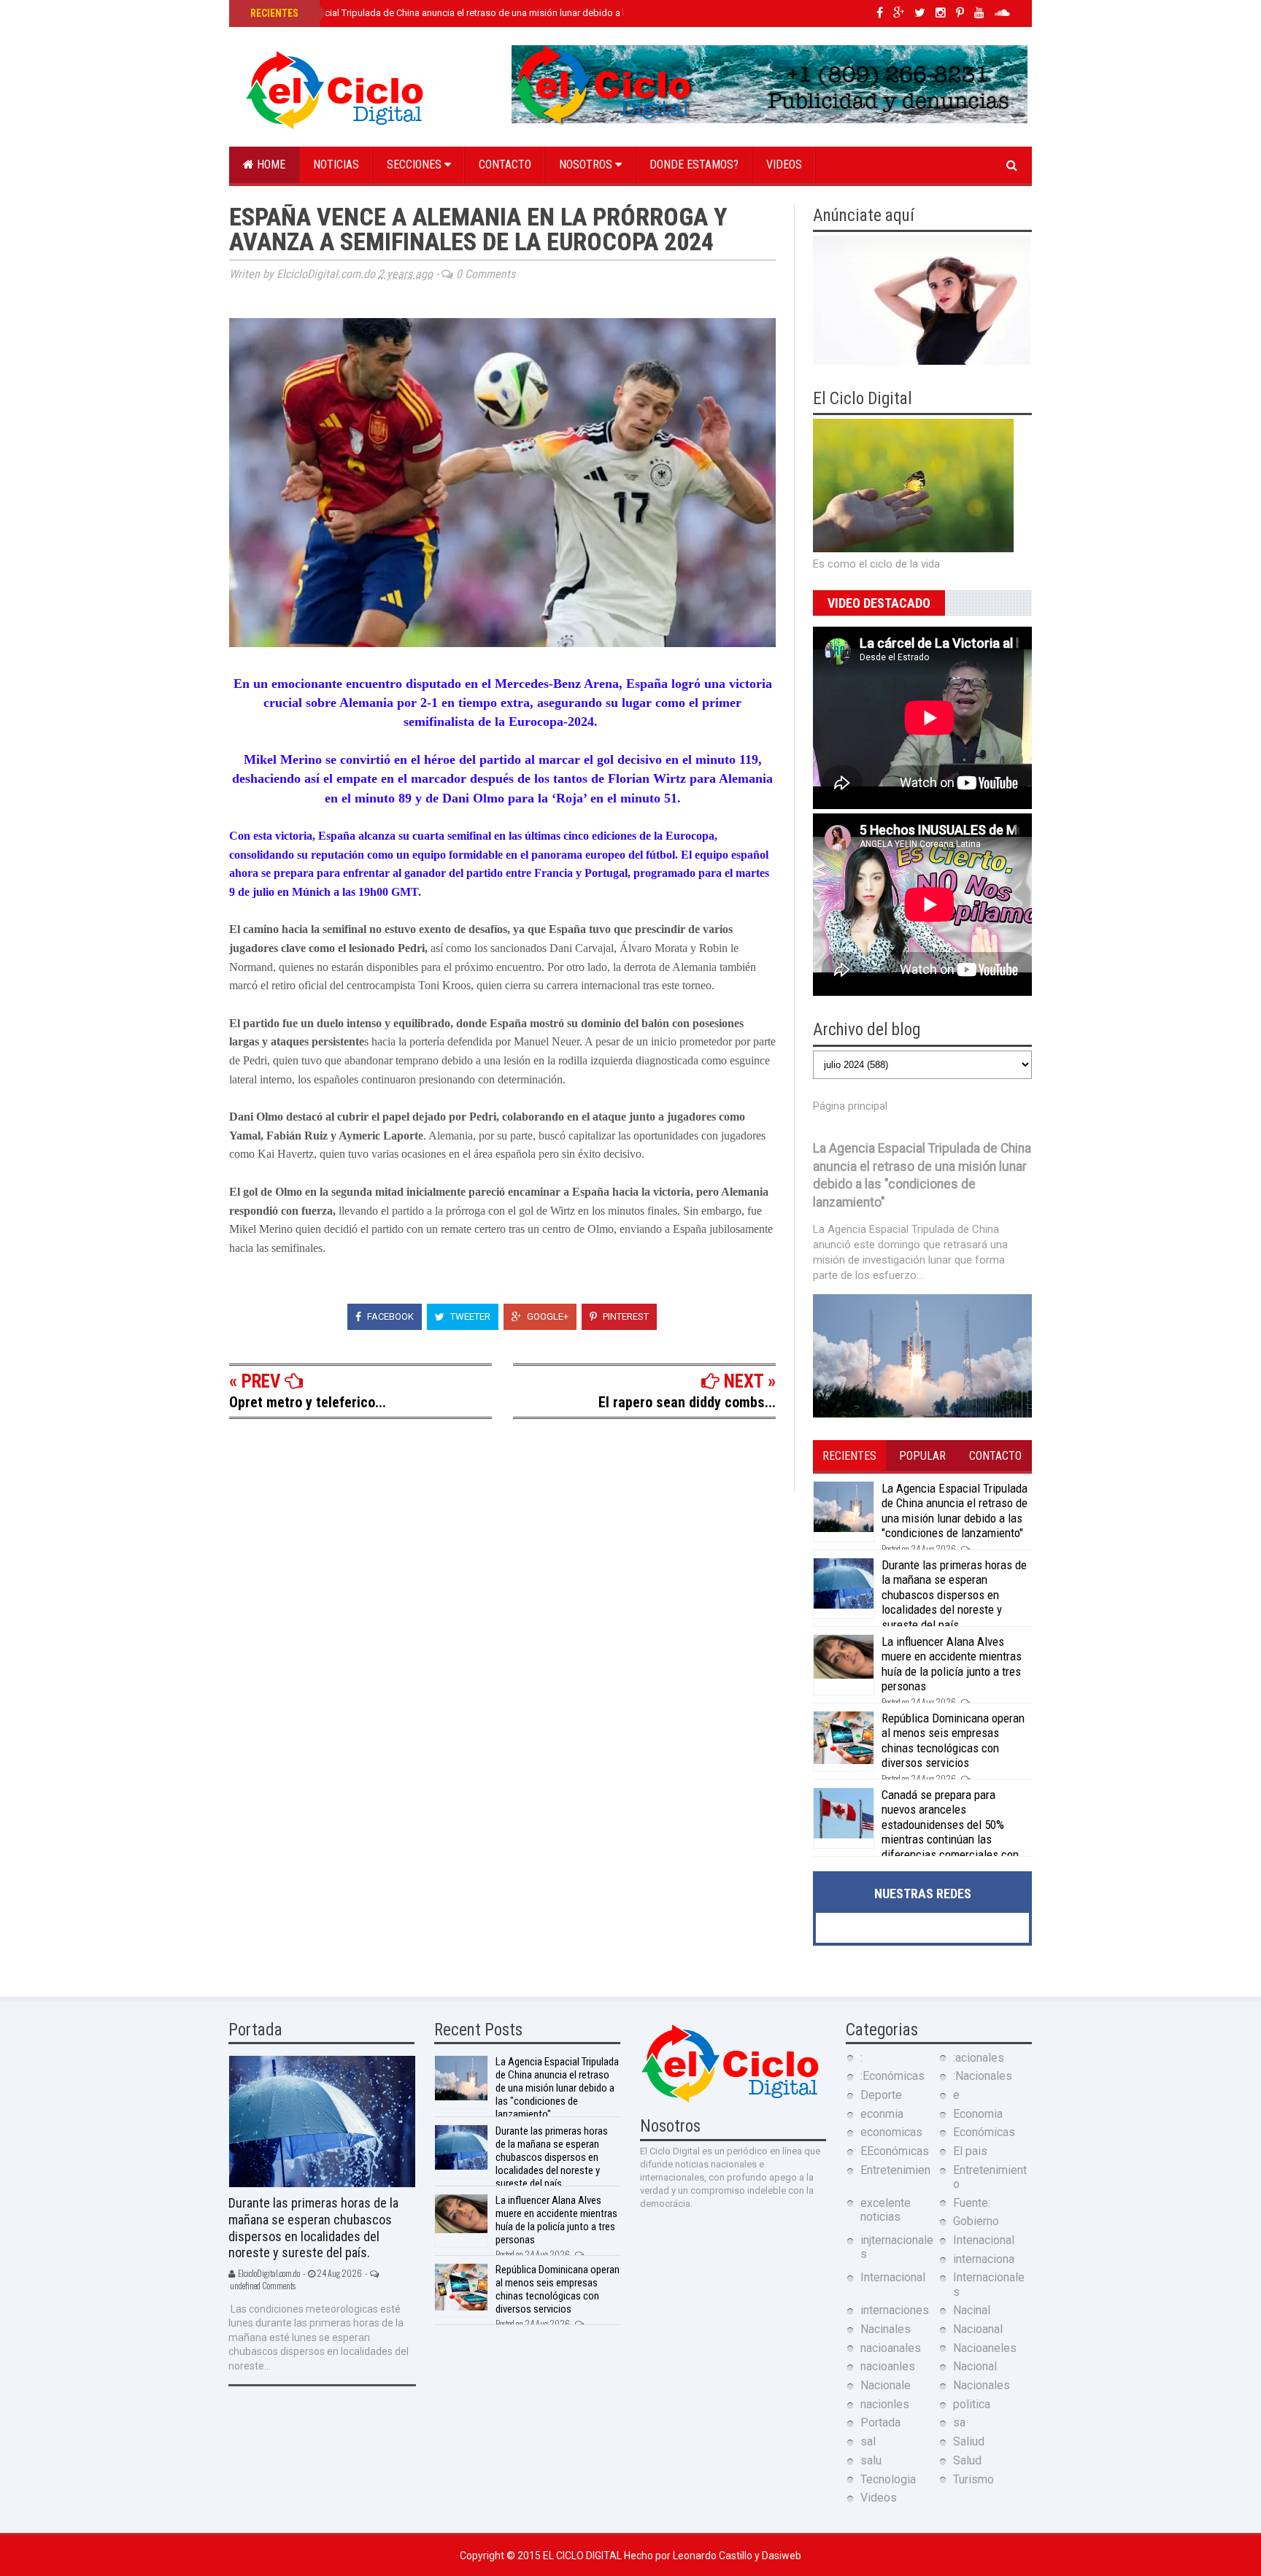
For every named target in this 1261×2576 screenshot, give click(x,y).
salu (871, 2460)
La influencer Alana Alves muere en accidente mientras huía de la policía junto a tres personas (952, 1664)
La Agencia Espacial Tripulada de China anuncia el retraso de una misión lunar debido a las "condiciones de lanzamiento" (505, 13)
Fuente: (972, 2203)
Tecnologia (888, 2479)
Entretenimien (895, 2170)
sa (959, 2422)
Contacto (505, 165)
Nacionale (886, 2385)
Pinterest (625, 1316)
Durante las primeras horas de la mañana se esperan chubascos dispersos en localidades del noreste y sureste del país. (954, 1595)
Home (270, 165)
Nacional (975, 2366)
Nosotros (587, 165)
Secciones (416, 165)
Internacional (893, 2277)
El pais (970, 2151)
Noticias (336, 165)
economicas (891, 2132)
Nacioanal (978, 2329)
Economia (978, 2114)
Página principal (850, 1106)
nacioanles (888, 2366)
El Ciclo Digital (583, 2556)
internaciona (984, 2259)
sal (868, 2441)
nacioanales (891, 2348)
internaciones (895, 2310)
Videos (784, 165)
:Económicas (892, 2076)
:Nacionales (983, 2076)
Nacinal (972, 2310)
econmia (882, 2114)
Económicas (984, 2132)
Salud (967, 2460)
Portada (880, 2422)
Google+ (547, 1316)
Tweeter (469, 1316)
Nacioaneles (985, 2348)
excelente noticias (886, 2210)
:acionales (979, 2058)
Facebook (389, 1316)
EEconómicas (895, 2151)
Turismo (973, 2479)
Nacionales (982, 2385)
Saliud (969, 2441)
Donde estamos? (694, 165)
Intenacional (984, 2240)
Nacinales (886, 2329)
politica (972, 2404)
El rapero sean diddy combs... (687, 1402)
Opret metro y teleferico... (308, 1402)
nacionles (885, 2404)
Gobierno (976, 2221)
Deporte (881, 2095)
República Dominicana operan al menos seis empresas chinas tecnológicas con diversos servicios (953, 1740)
